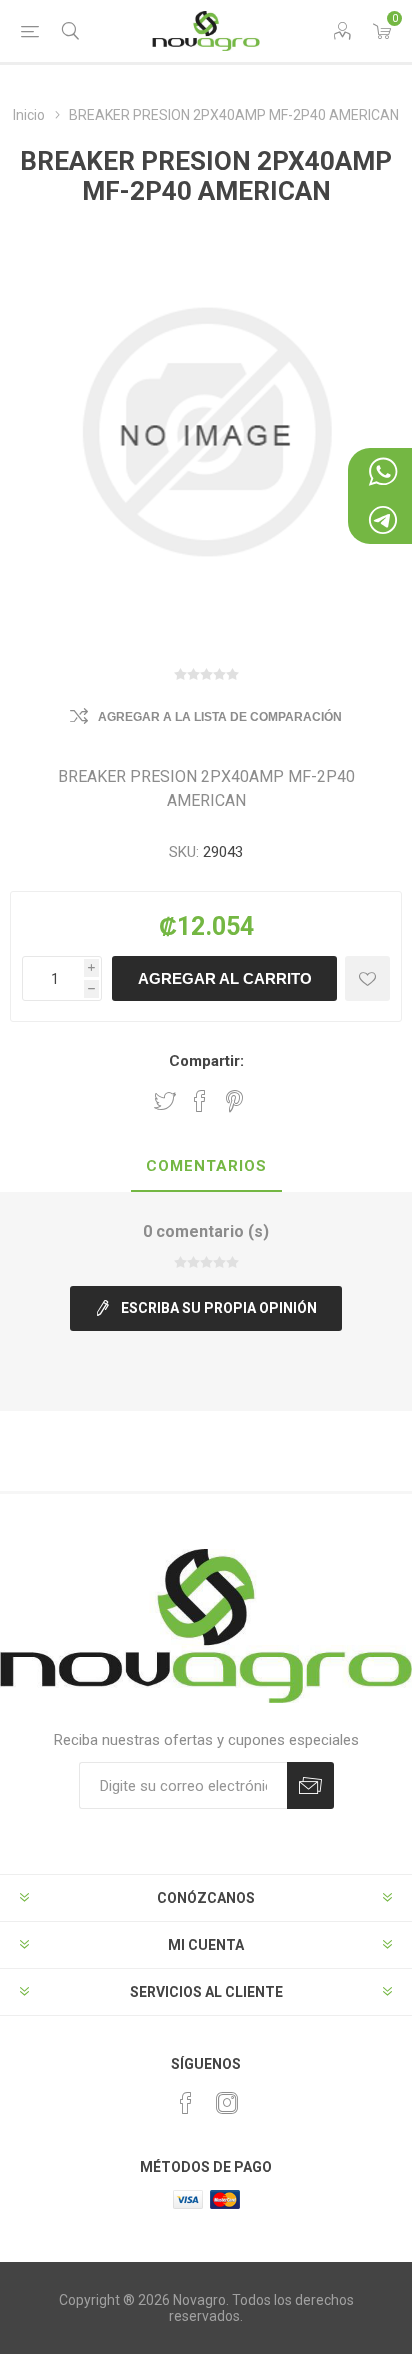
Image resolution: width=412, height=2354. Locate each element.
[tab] (206, 1167)
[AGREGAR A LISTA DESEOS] (367, 978)
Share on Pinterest (234, 1101)
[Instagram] (227, 2103)
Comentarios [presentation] (206, 1166)
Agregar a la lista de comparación (220, 717)
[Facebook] (186, 2103)
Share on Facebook (200, 1101)
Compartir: (206, 1061)
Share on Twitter (165, 1101)
